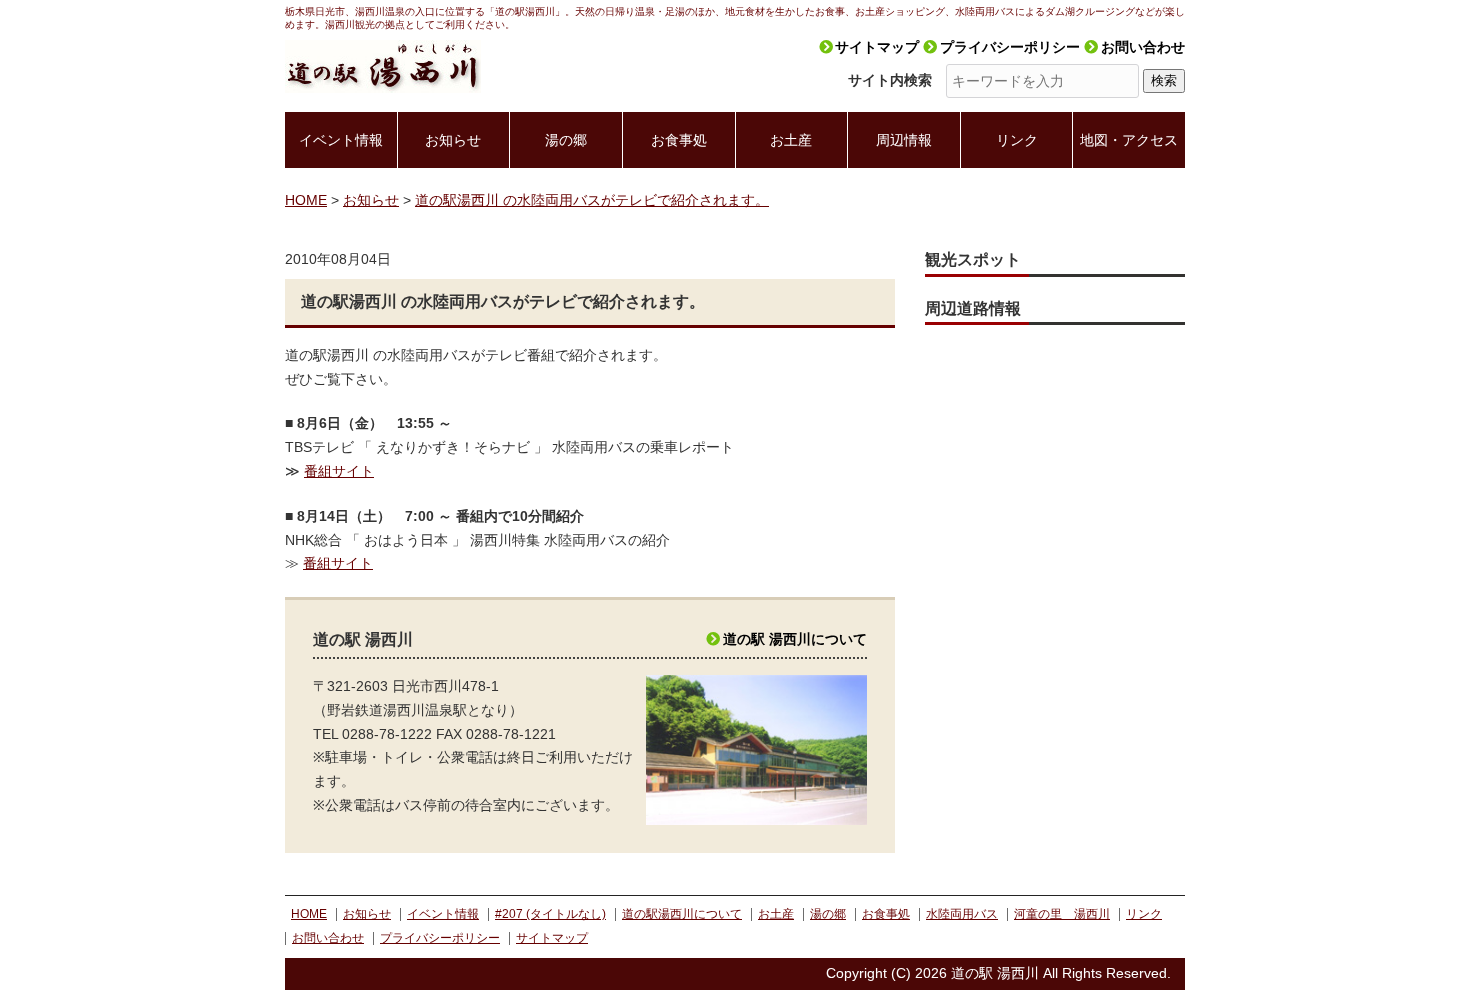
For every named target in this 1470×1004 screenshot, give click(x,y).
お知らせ (453, 140)
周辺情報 (904, 140)
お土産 (791, 140)
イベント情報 (341, 140)
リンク (1017, 140)
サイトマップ (877, 47)
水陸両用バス (962, 914)
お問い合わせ (1143, 47)
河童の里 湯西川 (1062, 914)
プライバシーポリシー (1010, 47)
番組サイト (339, 471)
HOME (309, 914)
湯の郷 (566, 140)
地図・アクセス (1129, 140)
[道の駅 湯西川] (383, 51)
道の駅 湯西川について (795, 639)
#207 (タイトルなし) (550, 914)
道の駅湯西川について (682, 914)
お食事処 (679, 140)
